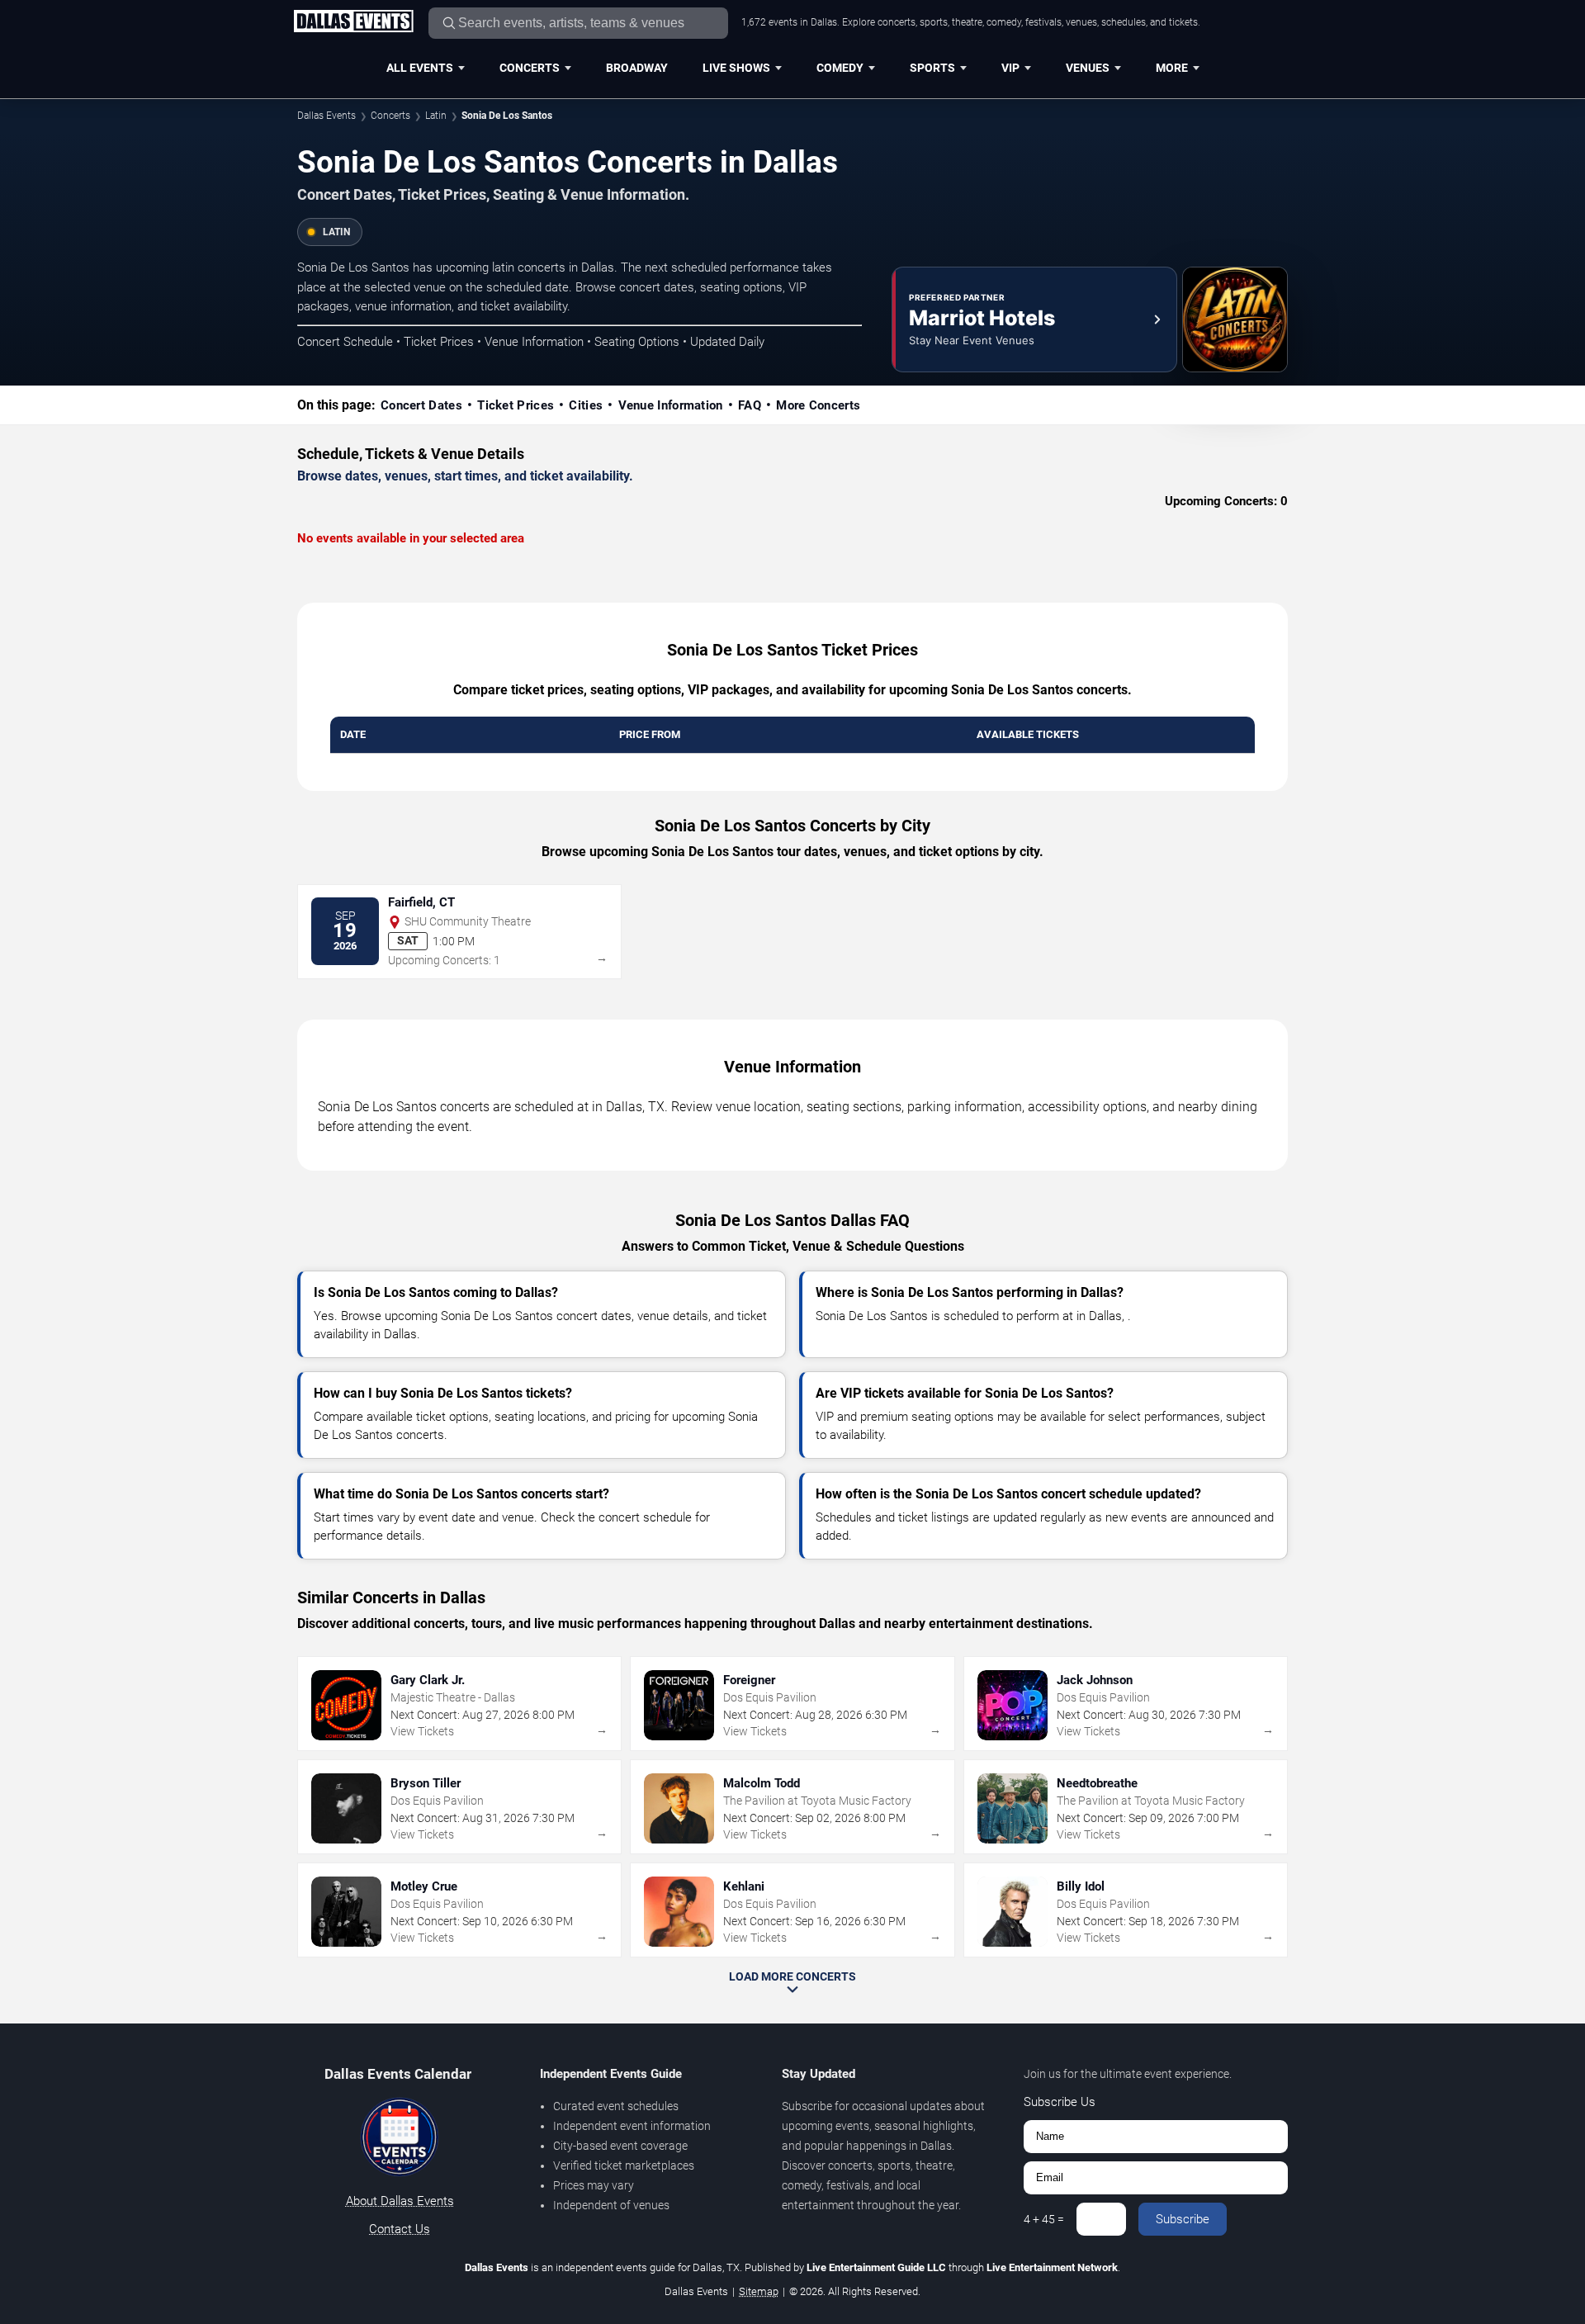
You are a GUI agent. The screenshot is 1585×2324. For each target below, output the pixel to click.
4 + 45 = (1044, 2219)
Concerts (530, 68)
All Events (420, 68)
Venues (1088, 68)
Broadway (637, 68)
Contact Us (400, 2229)
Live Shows (736, 68)
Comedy (840, 68)
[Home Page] (353, 22)
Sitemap (759, 2291)
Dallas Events (326, 116)
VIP (1010, 68)
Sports (932, 68)
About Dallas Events (400, 2201)
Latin (436, 116)
